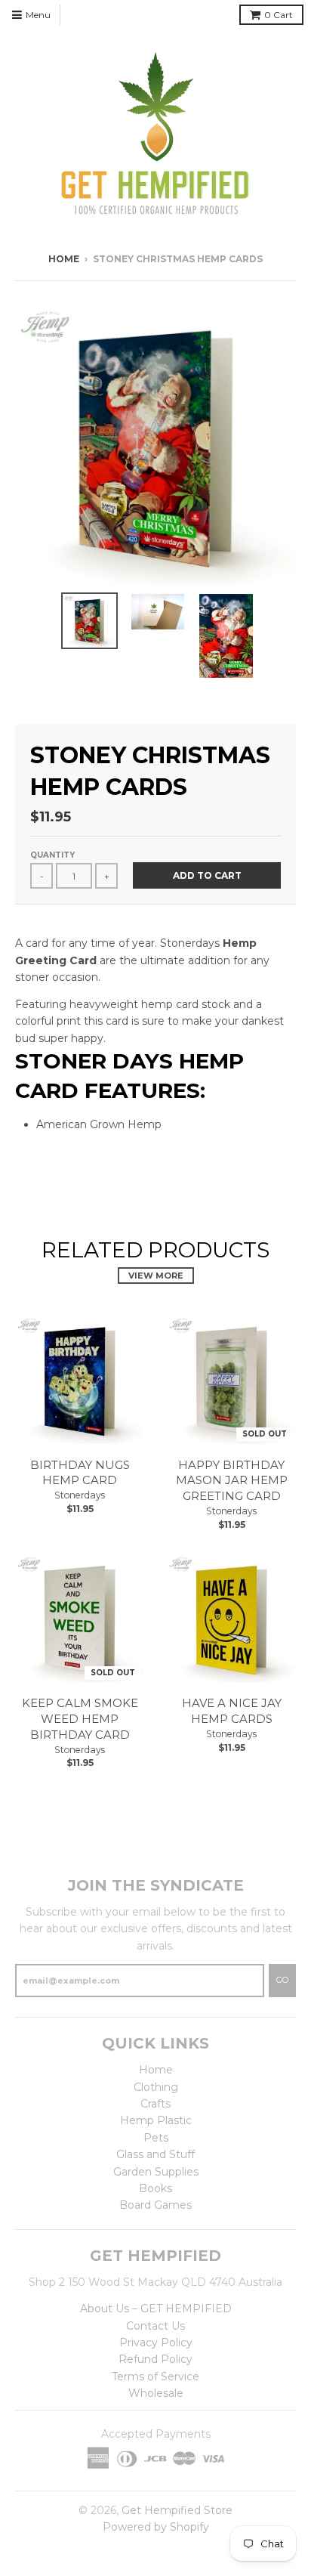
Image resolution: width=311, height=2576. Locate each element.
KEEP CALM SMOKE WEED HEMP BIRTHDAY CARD (80, 1719)
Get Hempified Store (177, 2510)
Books (155, 2188)
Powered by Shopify (156, 2527)
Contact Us (155, 2326)
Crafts (155, 2104)
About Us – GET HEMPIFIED (156, 2309)
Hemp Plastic (156, 2120)
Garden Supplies (156, 2172)
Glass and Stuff (155, 2154)
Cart (279, 15)
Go (282, 1980)
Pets (156, 2138)
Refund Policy (155, 2359)
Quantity (52, 855)
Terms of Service (155, 2377)
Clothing (156, 2087)
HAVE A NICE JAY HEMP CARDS (232, 1711)
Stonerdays (80, 1495)
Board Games (155, 2205)
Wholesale (156, 2393)
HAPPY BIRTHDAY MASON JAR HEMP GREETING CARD (232, 1481)
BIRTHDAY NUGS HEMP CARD (80, 1473)
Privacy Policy (156, 2343)
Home (64, 259)
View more (156, 1276)
